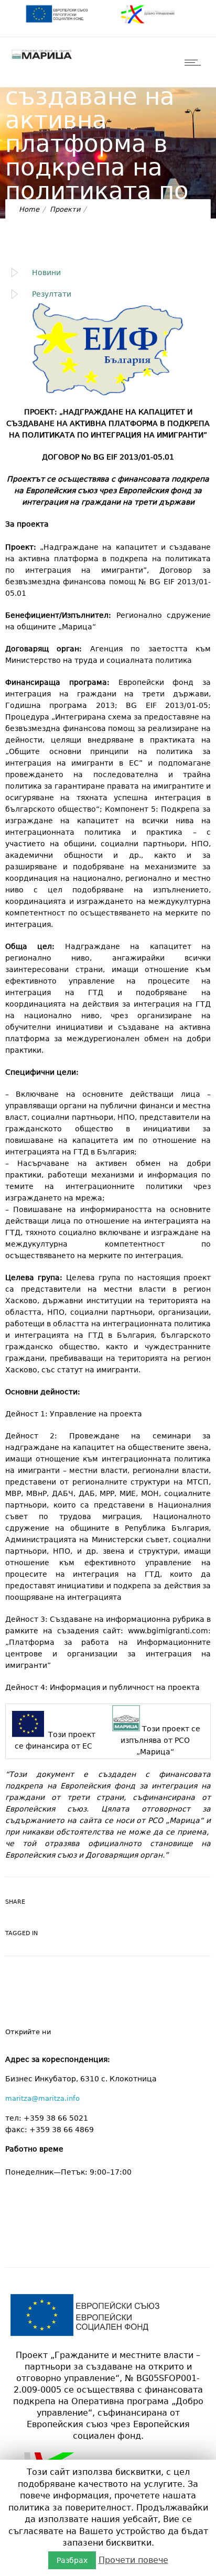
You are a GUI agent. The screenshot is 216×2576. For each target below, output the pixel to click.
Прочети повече (133, 2560)
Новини (46, 272)
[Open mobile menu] (195, 62)
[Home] (42, 59)
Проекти (65, 209)
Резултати (52, 294)
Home (29, 209)
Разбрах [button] (72, 2560)
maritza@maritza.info (42, 2098)
